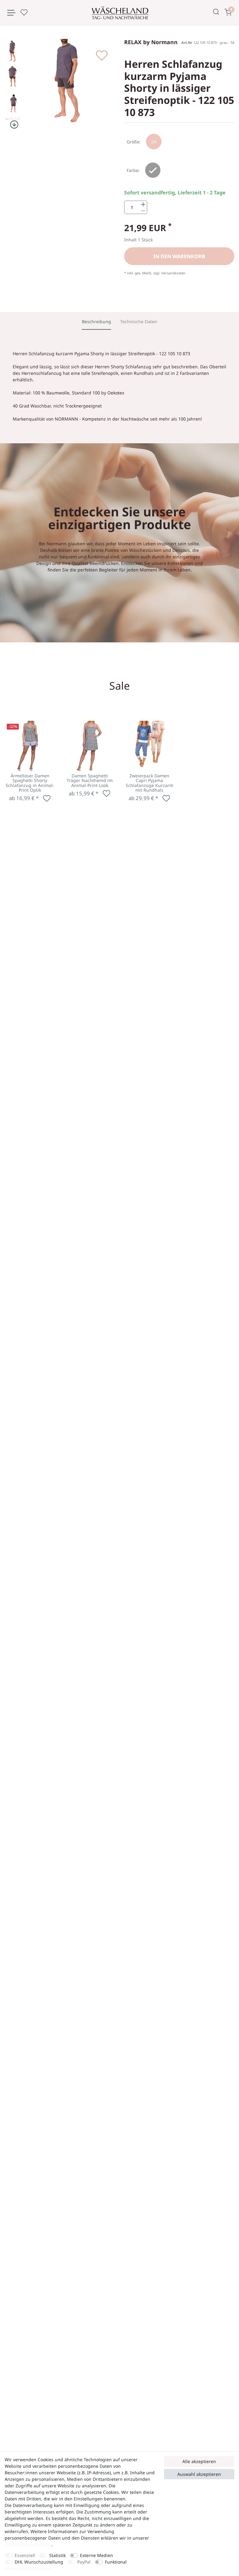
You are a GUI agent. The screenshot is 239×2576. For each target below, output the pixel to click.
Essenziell (25, 2555)
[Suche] (216, 12)
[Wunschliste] (24, 12)
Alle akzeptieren (199, 2461)
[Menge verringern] (143, 211)
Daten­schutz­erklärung (28, 2544)
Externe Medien (96, 2555)
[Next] (13, 125)
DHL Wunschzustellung (39, 2562)
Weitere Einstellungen (28, 2568)
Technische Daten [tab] (139, 321)
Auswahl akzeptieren (199, 2474)
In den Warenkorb (179, 256)
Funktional (116, 2562)
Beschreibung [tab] (96, 321)
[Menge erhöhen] (143, 204)
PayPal (84, 2562)
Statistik (57, 2555)
